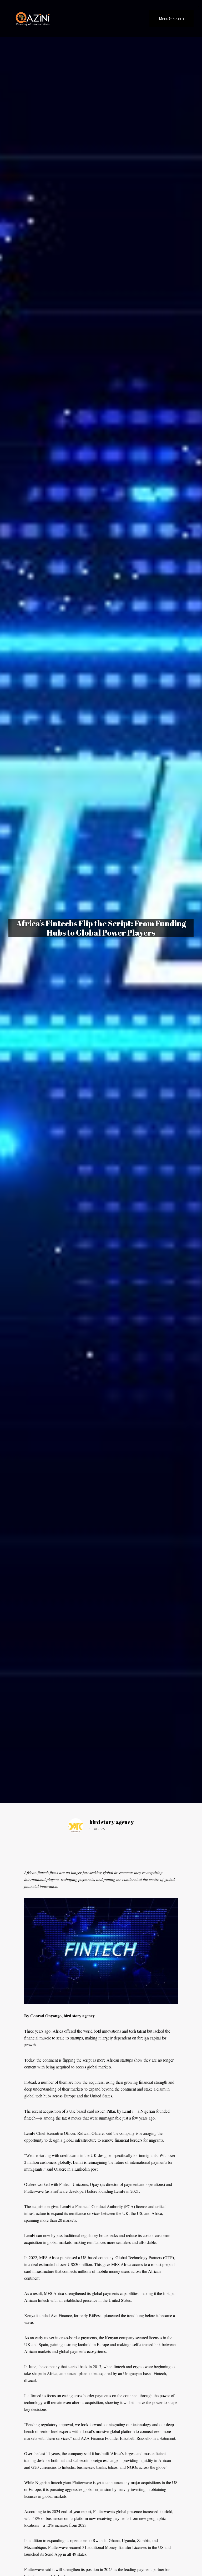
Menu (171, 18)
